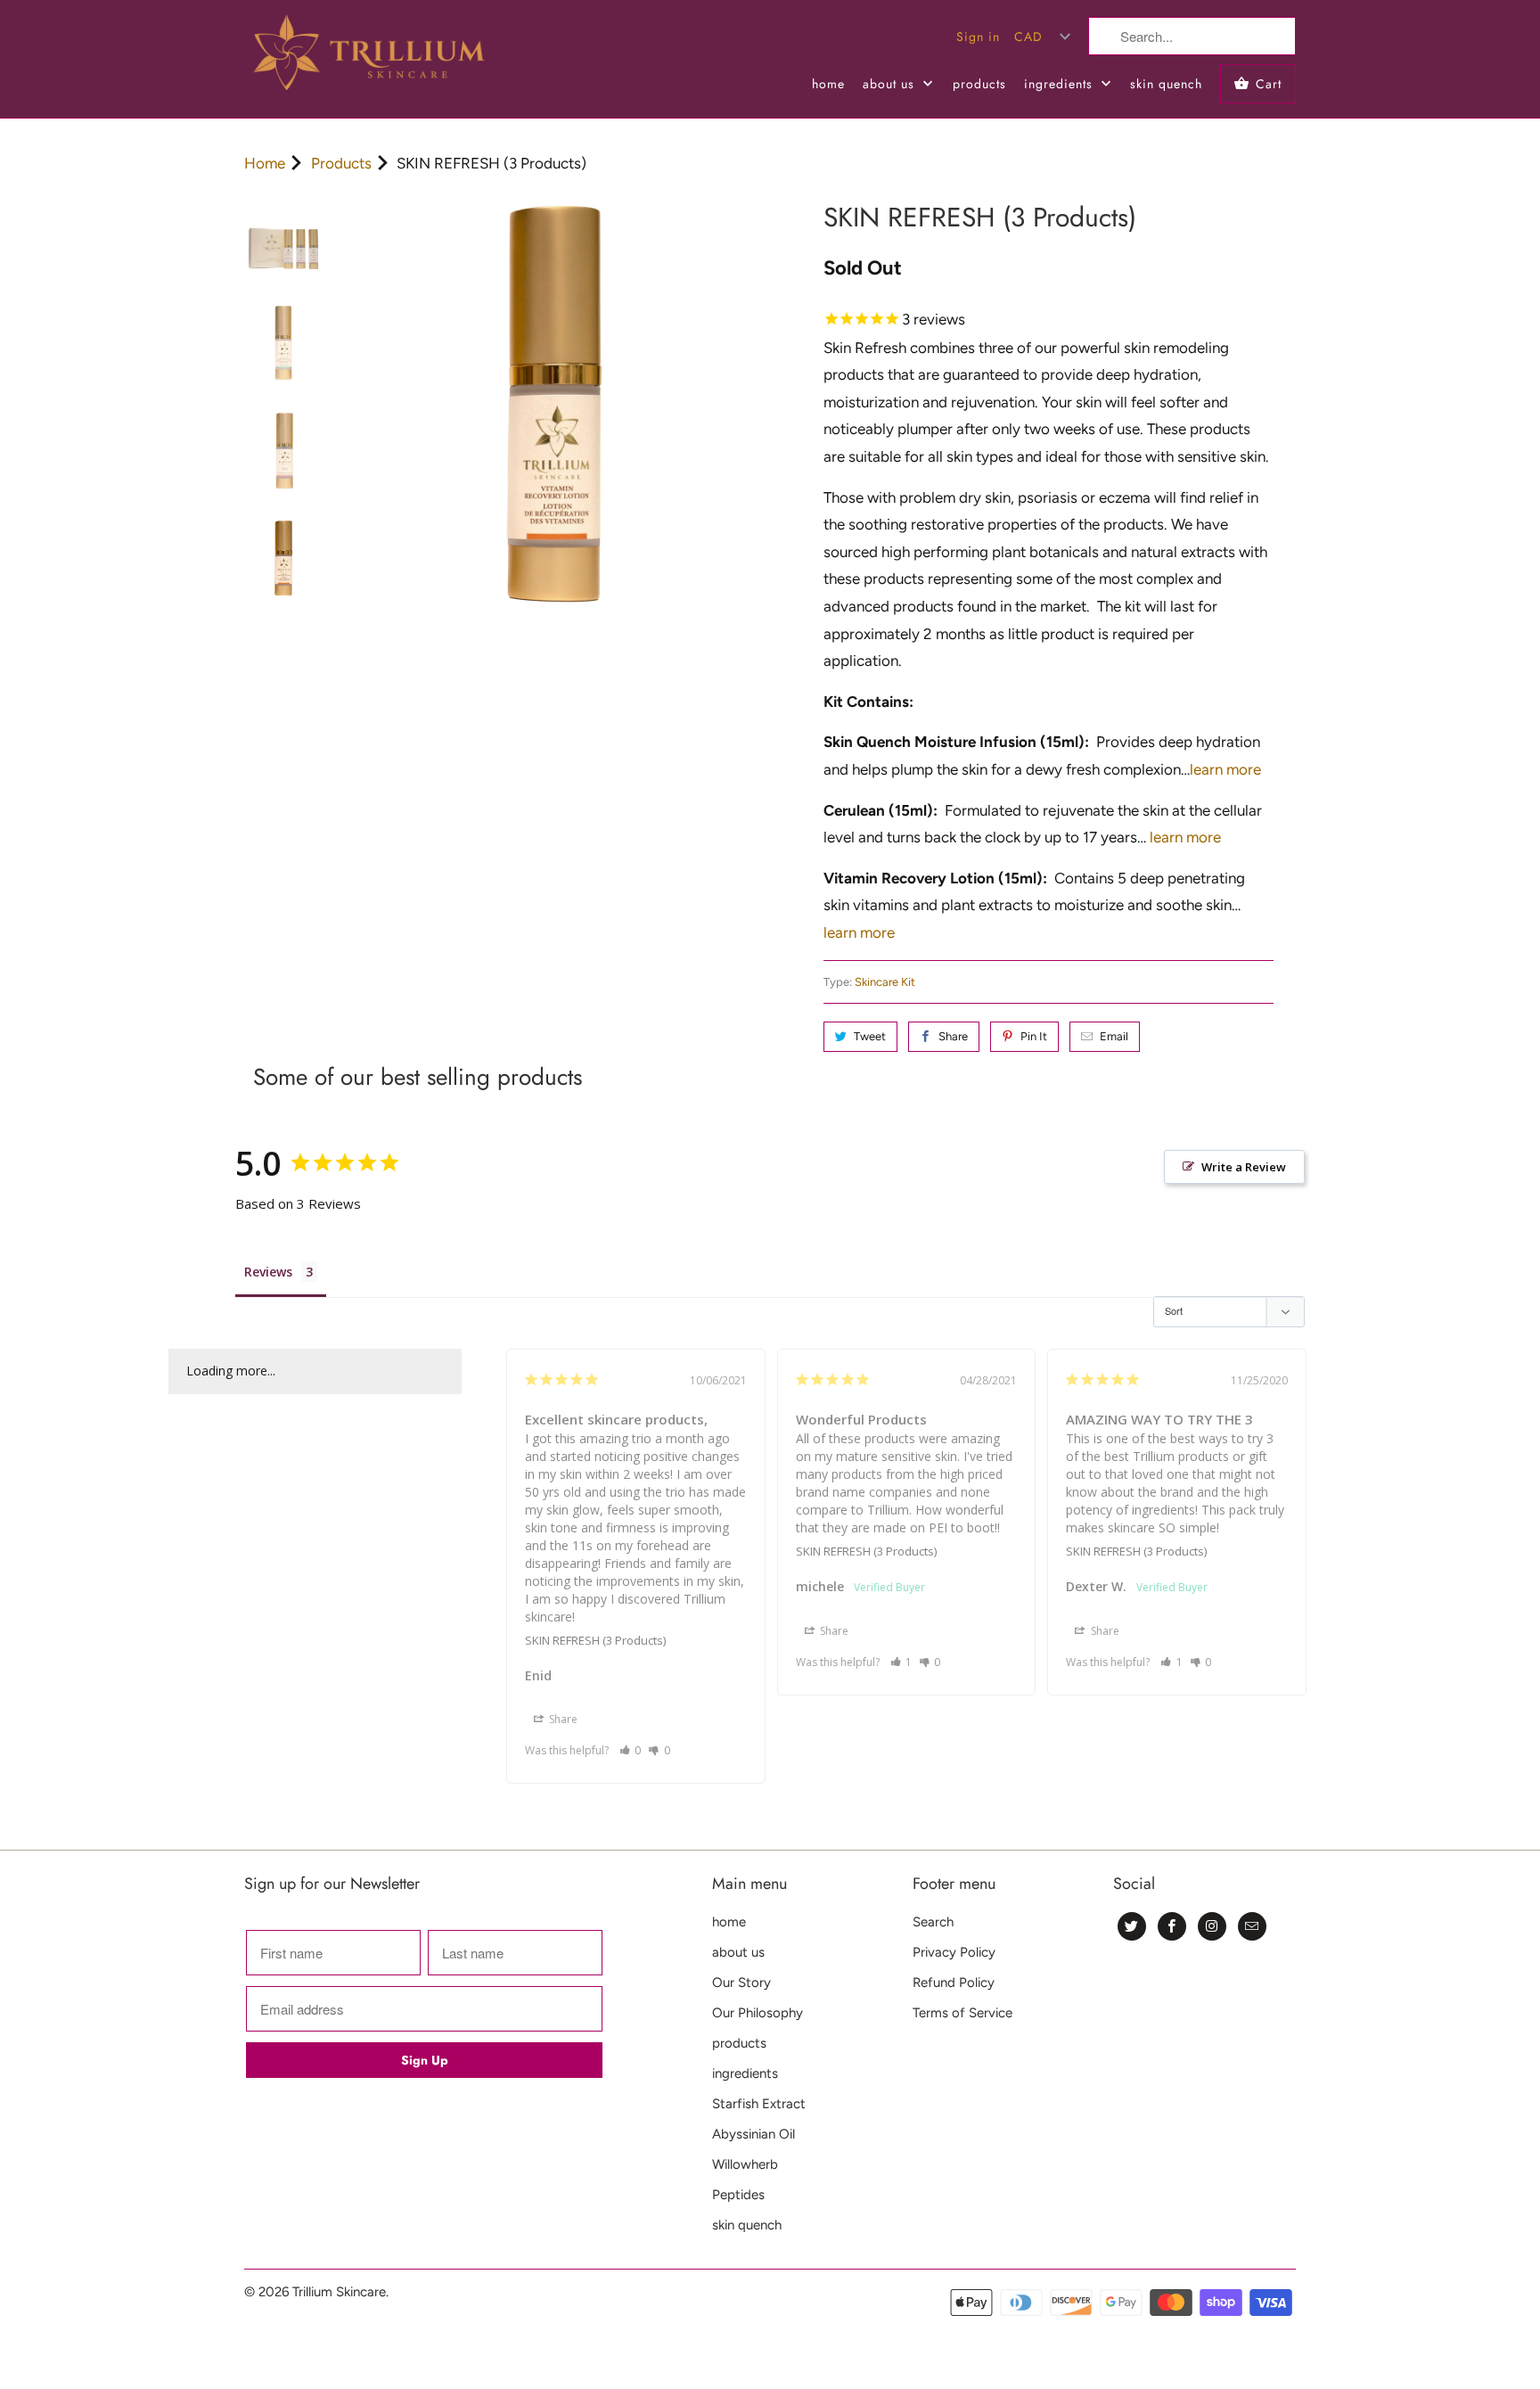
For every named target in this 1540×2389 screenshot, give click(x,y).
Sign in (978, 37)
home (828, 84)
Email (1114, 1036)
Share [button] (562, 1719)
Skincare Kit (885, 982)
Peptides (738, 2195)
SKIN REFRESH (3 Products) (595, 1640)
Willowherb (745, 2164)
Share (953, 1036)
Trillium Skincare (339, 2292)
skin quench (1166, 84)
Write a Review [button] (1244, 1167)
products (979, 84)
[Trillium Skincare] (369, 59)
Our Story (741, 1983)
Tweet (870, 1036)
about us (891, 84)
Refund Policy (954, 1983)
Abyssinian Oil (754, 2134)
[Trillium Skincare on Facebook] (1172, 1926)
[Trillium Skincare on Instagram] (1212, 1926)
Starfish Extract (759, 2104)
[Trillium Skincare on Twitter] (1132, 1926)
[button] (631, 1750)
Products (341, 163)
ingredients (1061, 84)
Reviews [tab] (268, 1272)
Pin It (1034, 1036)
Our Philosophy (758, 2013)
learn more (1225, 769)
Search (933, 1922)
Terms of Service (962, 2013)
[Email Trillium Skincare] (1252, 1926)
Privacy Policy (954, 1952)
